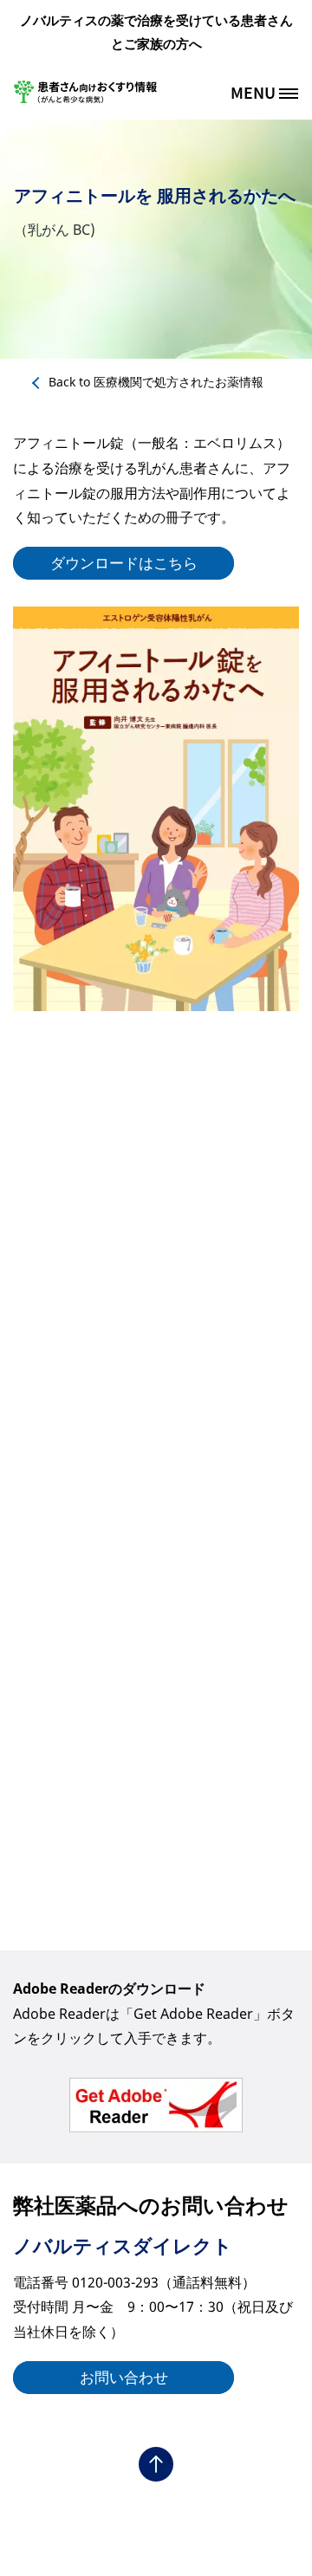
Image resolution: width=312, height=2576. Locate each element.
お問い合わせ (124, 2377)
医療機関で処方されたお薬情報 (156, 382)
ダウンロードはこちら (124, 563)
